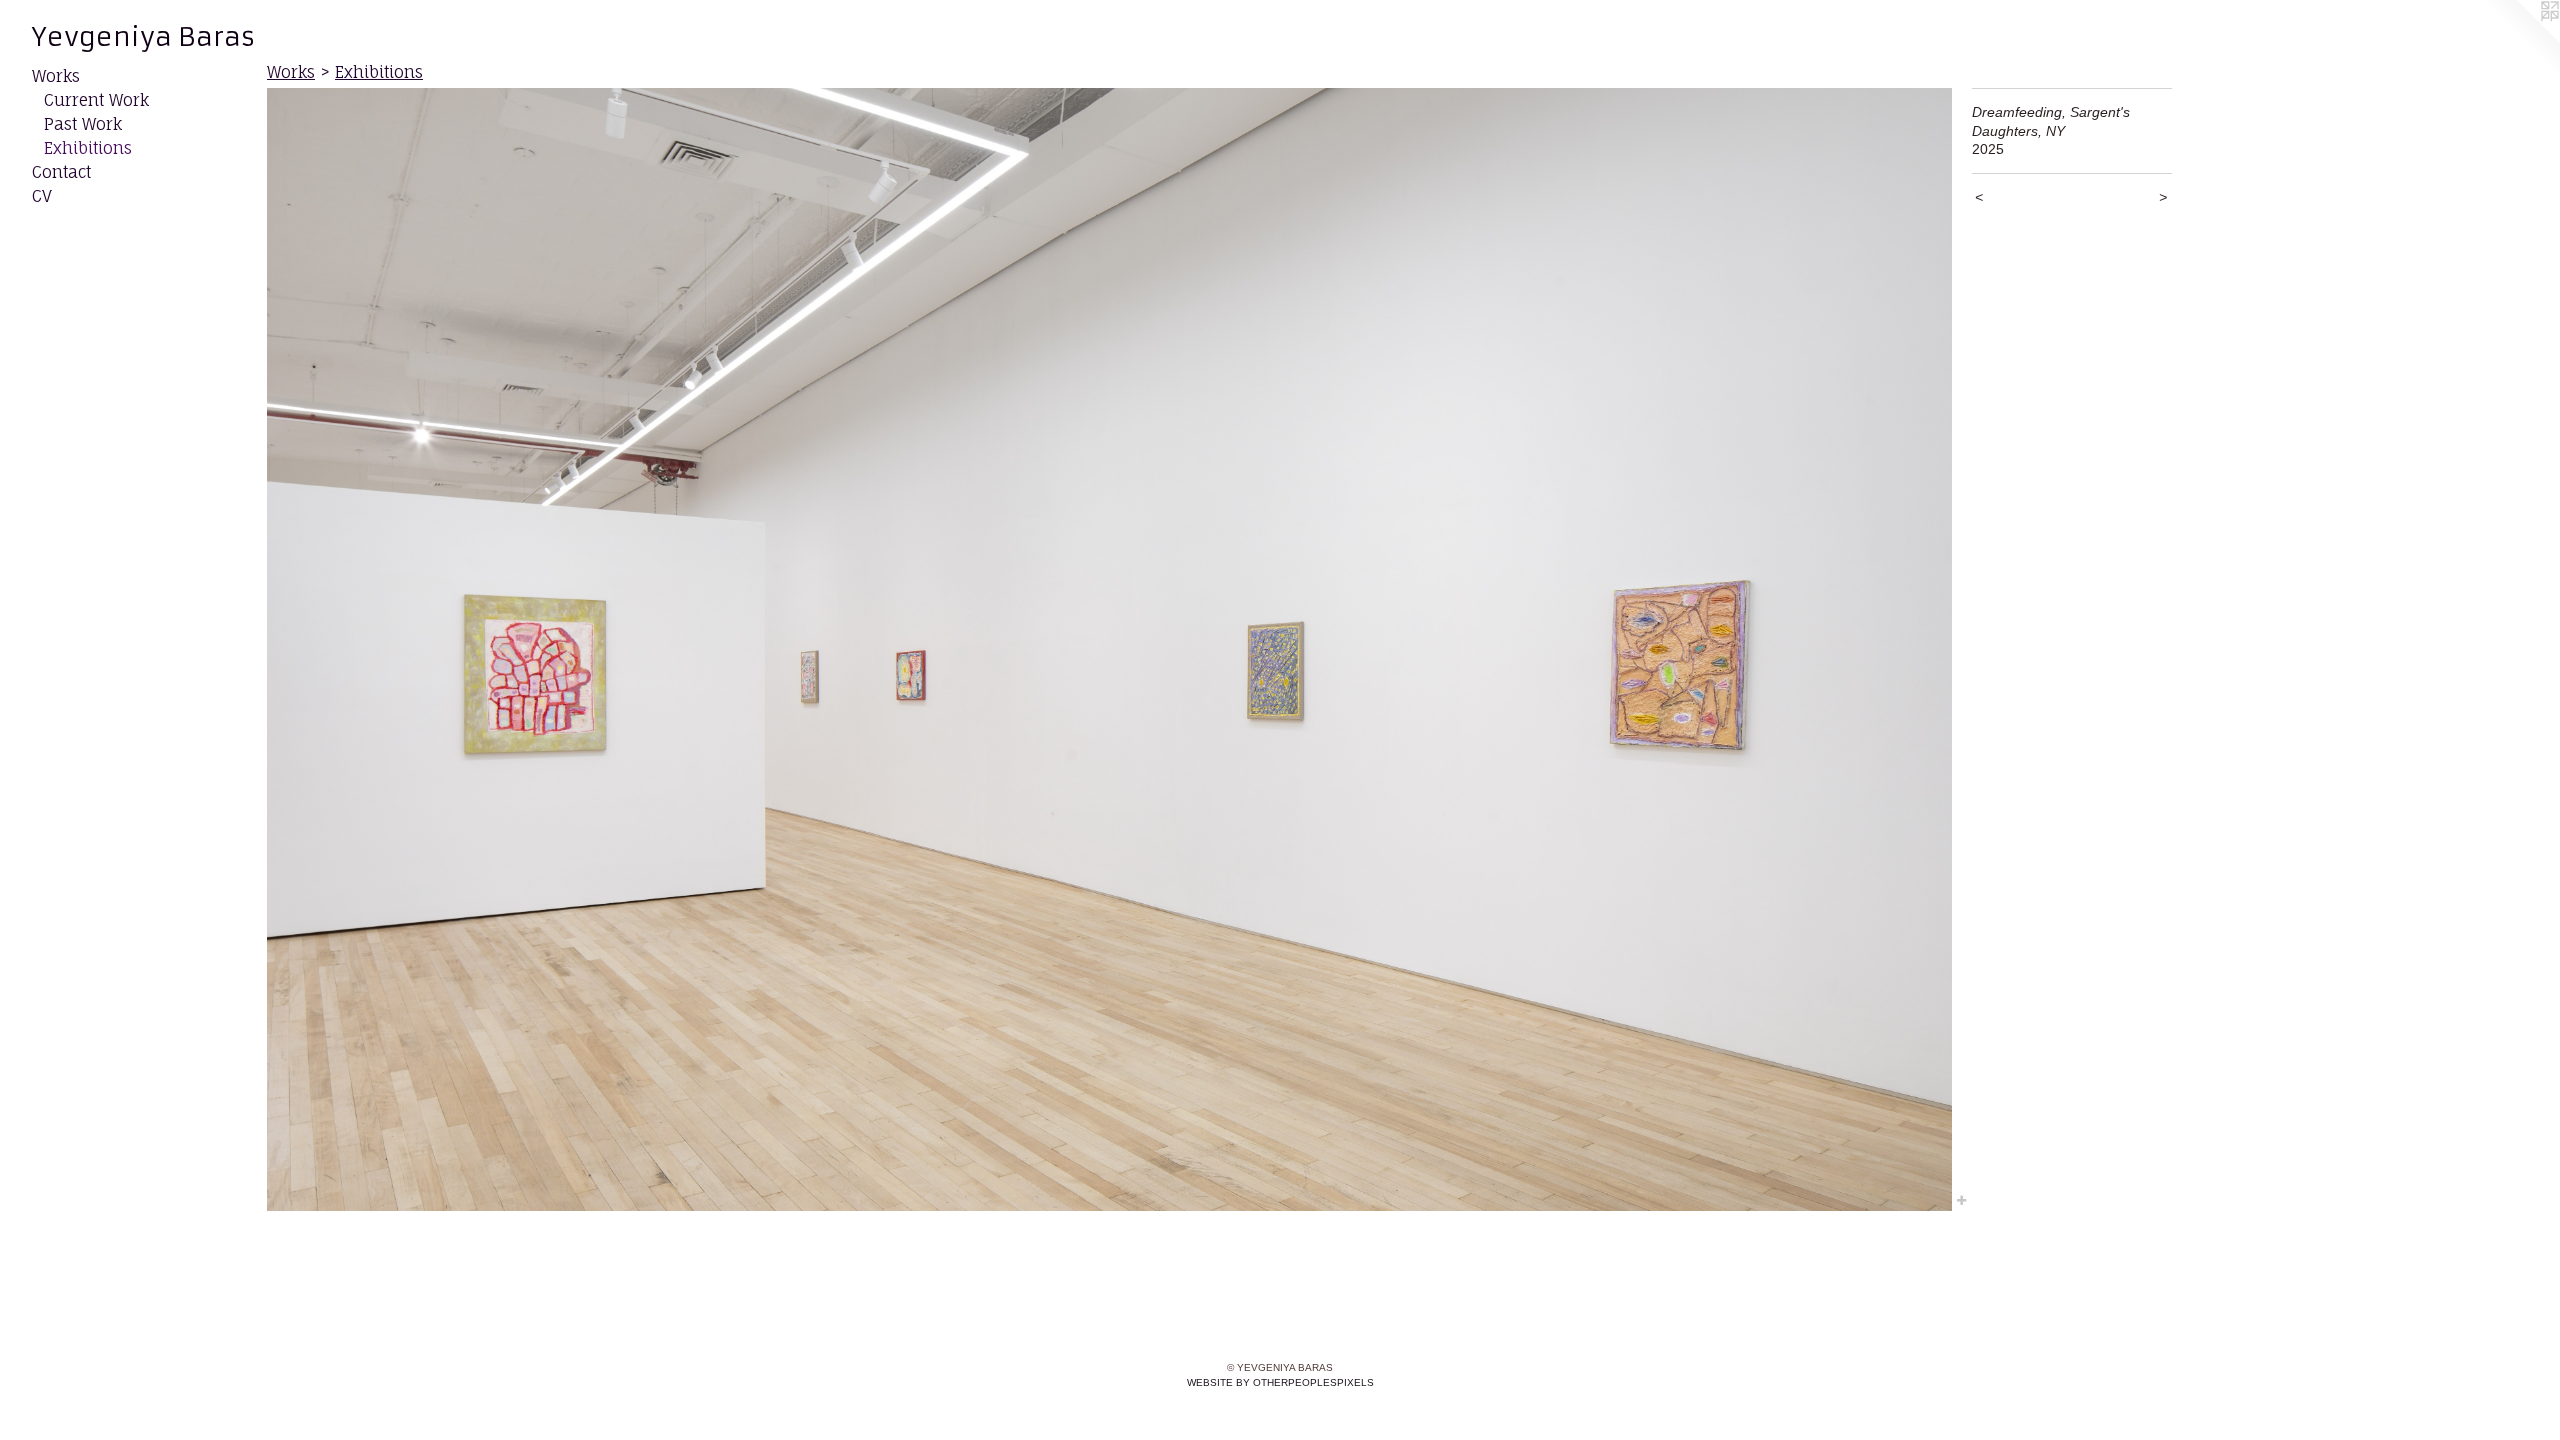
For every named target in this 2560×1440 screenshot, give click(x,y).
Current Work (96, 100)
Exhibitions (88, 148)
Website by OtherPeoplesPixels (1280, 1382)
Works (56, 76)
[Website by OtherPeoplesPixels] (2520, 40)
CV (42, 196)
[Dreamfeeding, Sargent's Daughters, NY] (1109, 649)
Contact (61, 172)
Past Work (83, 124)
